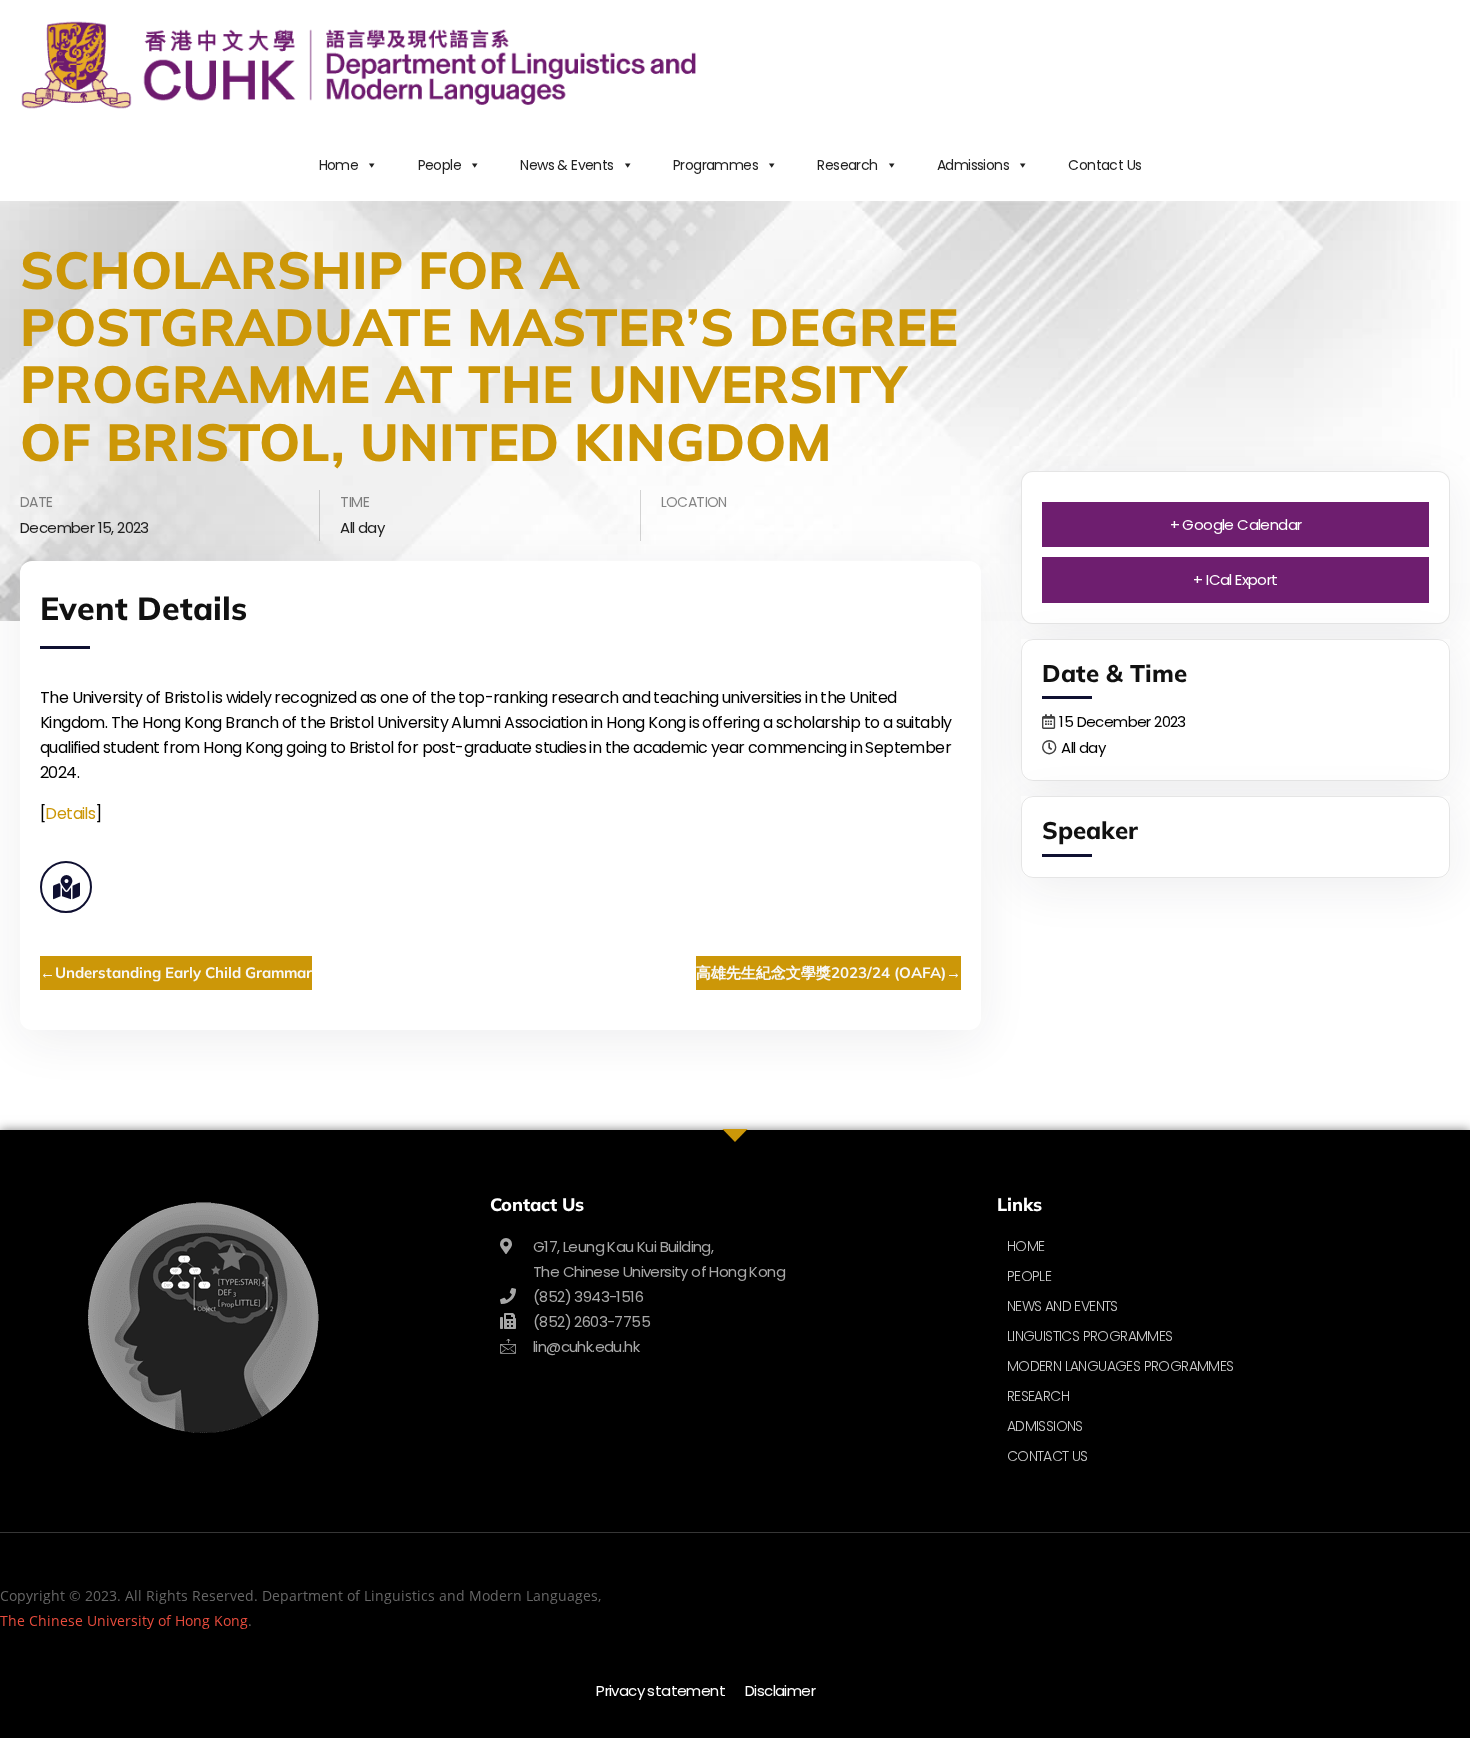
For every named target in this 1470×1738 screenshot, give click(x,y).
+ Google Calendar (1236, 524)
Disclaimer (780, 1690)
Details (70, 813)
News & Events (566, 165)
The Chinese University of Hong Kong (124, 1620)
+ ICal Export (1235, 579)
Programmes (715, 165)
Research (847, 165)
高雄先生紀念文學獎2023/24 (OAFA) (821, 972)
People (439, 165)
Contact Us (1104, 165)
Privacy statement (660, 1690)
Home (339, 165)
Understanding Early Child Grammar (183, 972)
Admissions (973, 165)
